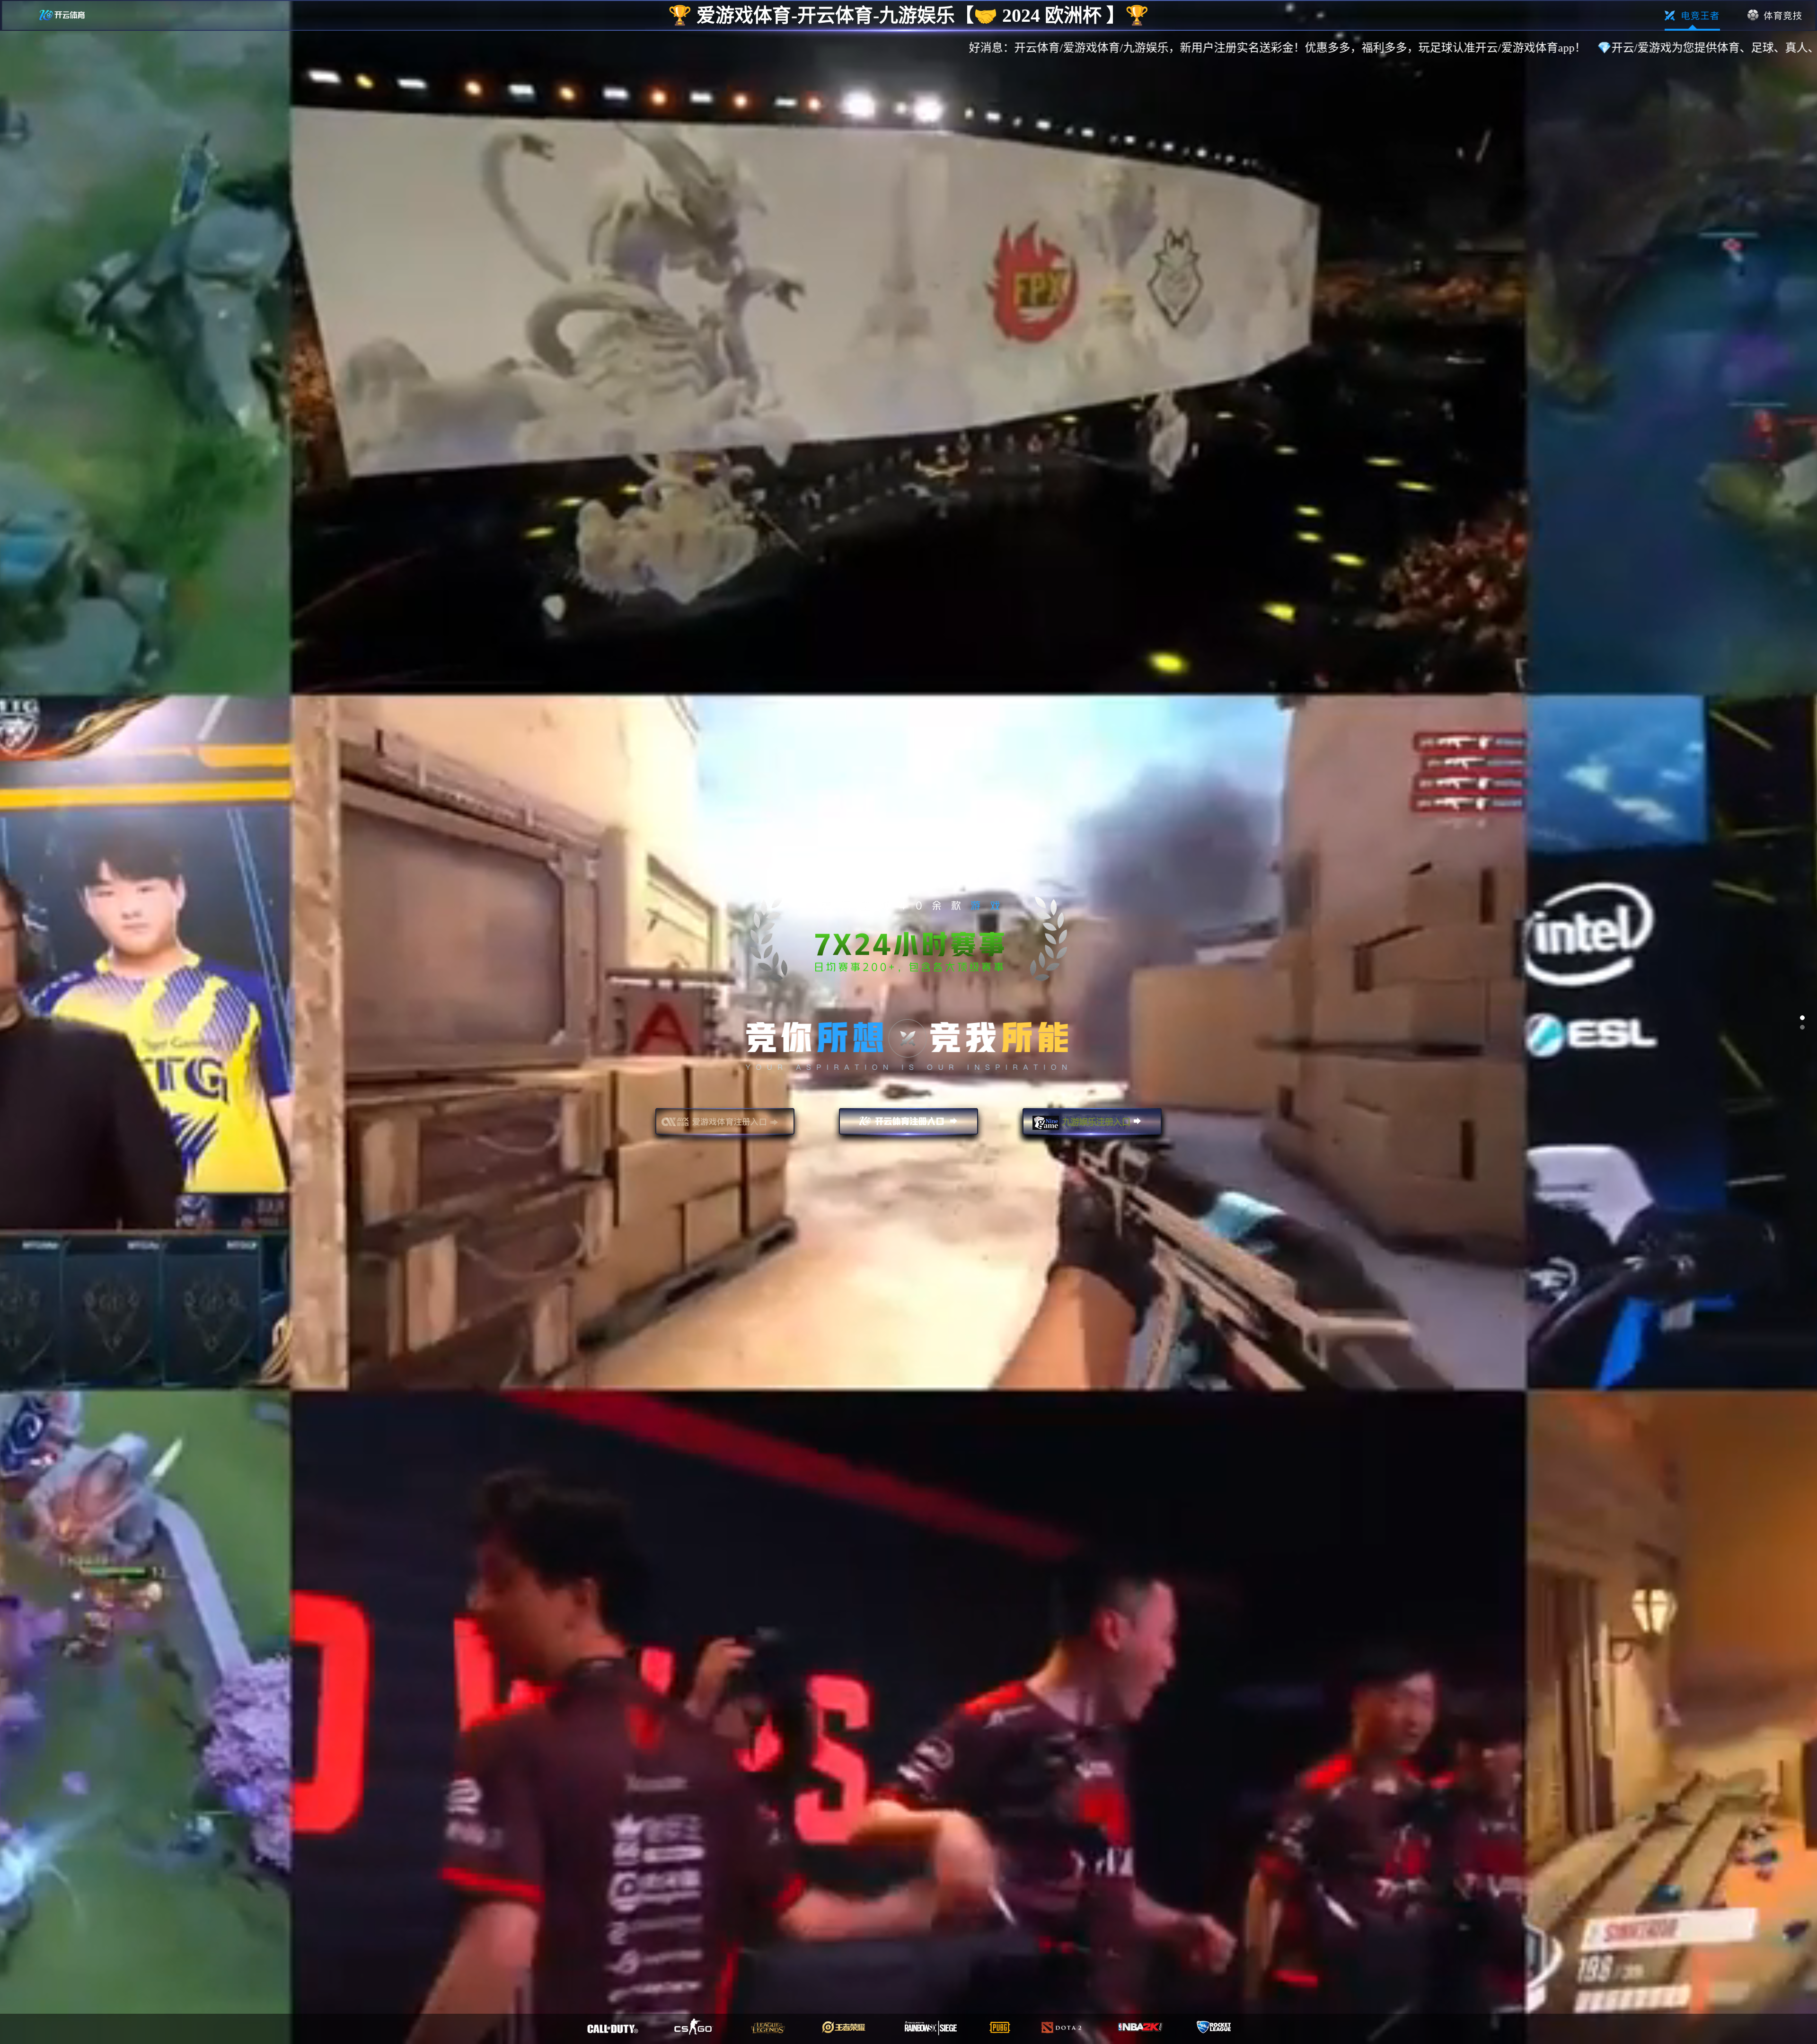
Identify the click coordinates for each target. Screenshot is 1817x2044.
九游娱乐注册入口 (1092, 1126)
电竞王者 (1692, 16)
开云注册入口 (908, 1126)
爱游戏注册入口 (725, 1126)
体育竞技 (1775, 16)
